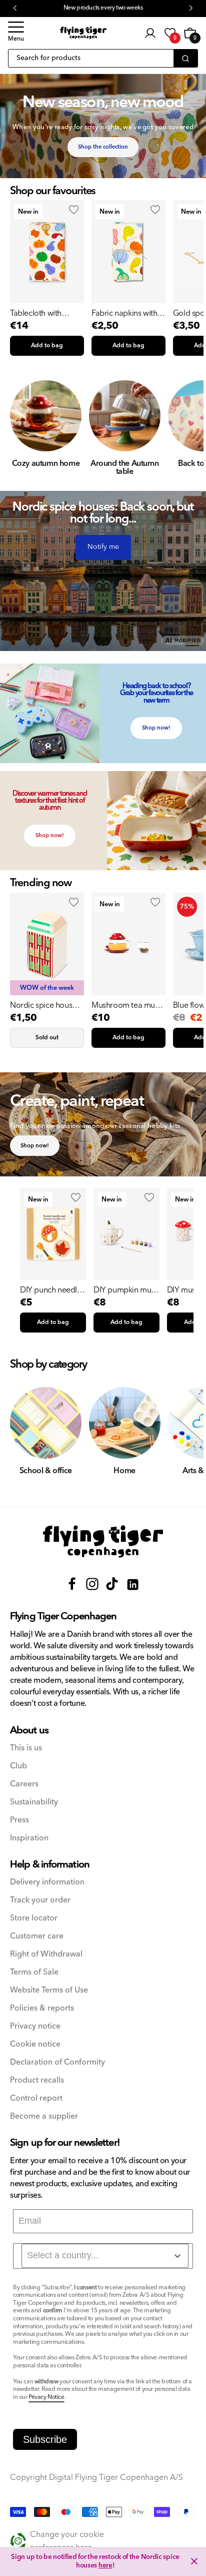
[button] (16, 33)
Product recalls (37, 2080)
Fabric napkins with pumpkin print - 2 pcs (128, 313)
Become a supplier (44, 2116)
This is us (26, 1748)
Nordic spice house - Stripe (45, 1005)
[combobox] (105, 2256)
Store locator (34, 1918)
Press (19, 1820)
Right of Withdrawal (46, 1954)
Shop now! (156, 728)
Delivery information (47, 1882)
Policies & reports (42, 2008)
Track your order (40, 1900)
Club (18, 1766)
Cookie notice (35, 2044)
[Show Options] (177, 2256)
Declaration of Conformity (57, 2062)
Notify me (103, 547)
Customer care (37, 1936)
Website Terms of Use (49, 1990)
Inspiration (29, 1838)
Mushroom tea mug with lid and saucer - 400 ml (126, 1005)
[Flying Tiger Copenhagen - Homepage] (83, 33)
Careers (24, 1784)
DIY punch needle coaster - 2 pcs (51, 1290)
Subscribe (45, 2439)
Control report (36, 2098)
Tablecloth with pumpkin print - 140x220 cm (36, 313)
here (105, 2565)
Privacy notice (35, 2026)
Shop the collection (103, 147)
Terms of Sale (34, 1972)
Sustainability (34, 1802)
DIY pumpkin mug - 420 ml (125, 1290)
